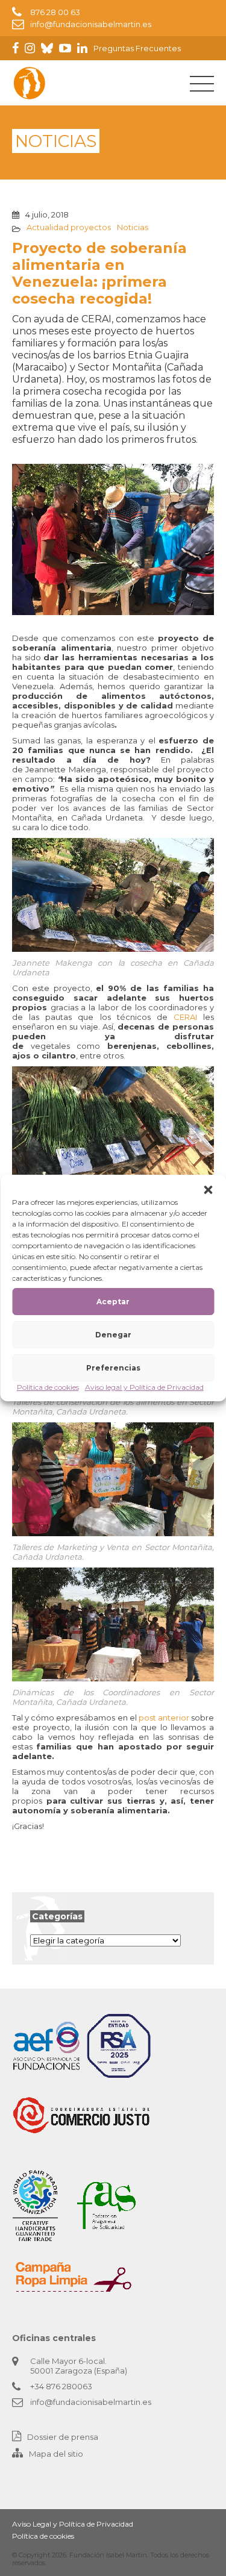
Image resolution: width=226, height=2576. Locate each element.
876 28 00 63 (55, 12)
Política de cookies (48, 1387)
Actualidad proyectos (69, 227)
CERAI (182, 1017)
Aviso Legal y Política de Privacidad (73, 2524)
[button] (208, 1190)
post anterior (164, 1718)
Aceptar (113, 1302)
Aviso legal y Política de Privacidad (144, 1387)
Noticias (133, 227)
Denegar (113, 1335)
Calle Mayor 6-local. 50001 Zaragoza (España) (79, 2366)
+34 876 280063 (61, 2386)
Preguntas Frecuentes (137, 48)
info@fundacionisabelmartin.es (91, 24)
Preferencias (113, 1368)
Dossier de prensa (63, 2437)
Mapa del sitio (56, 2454)
